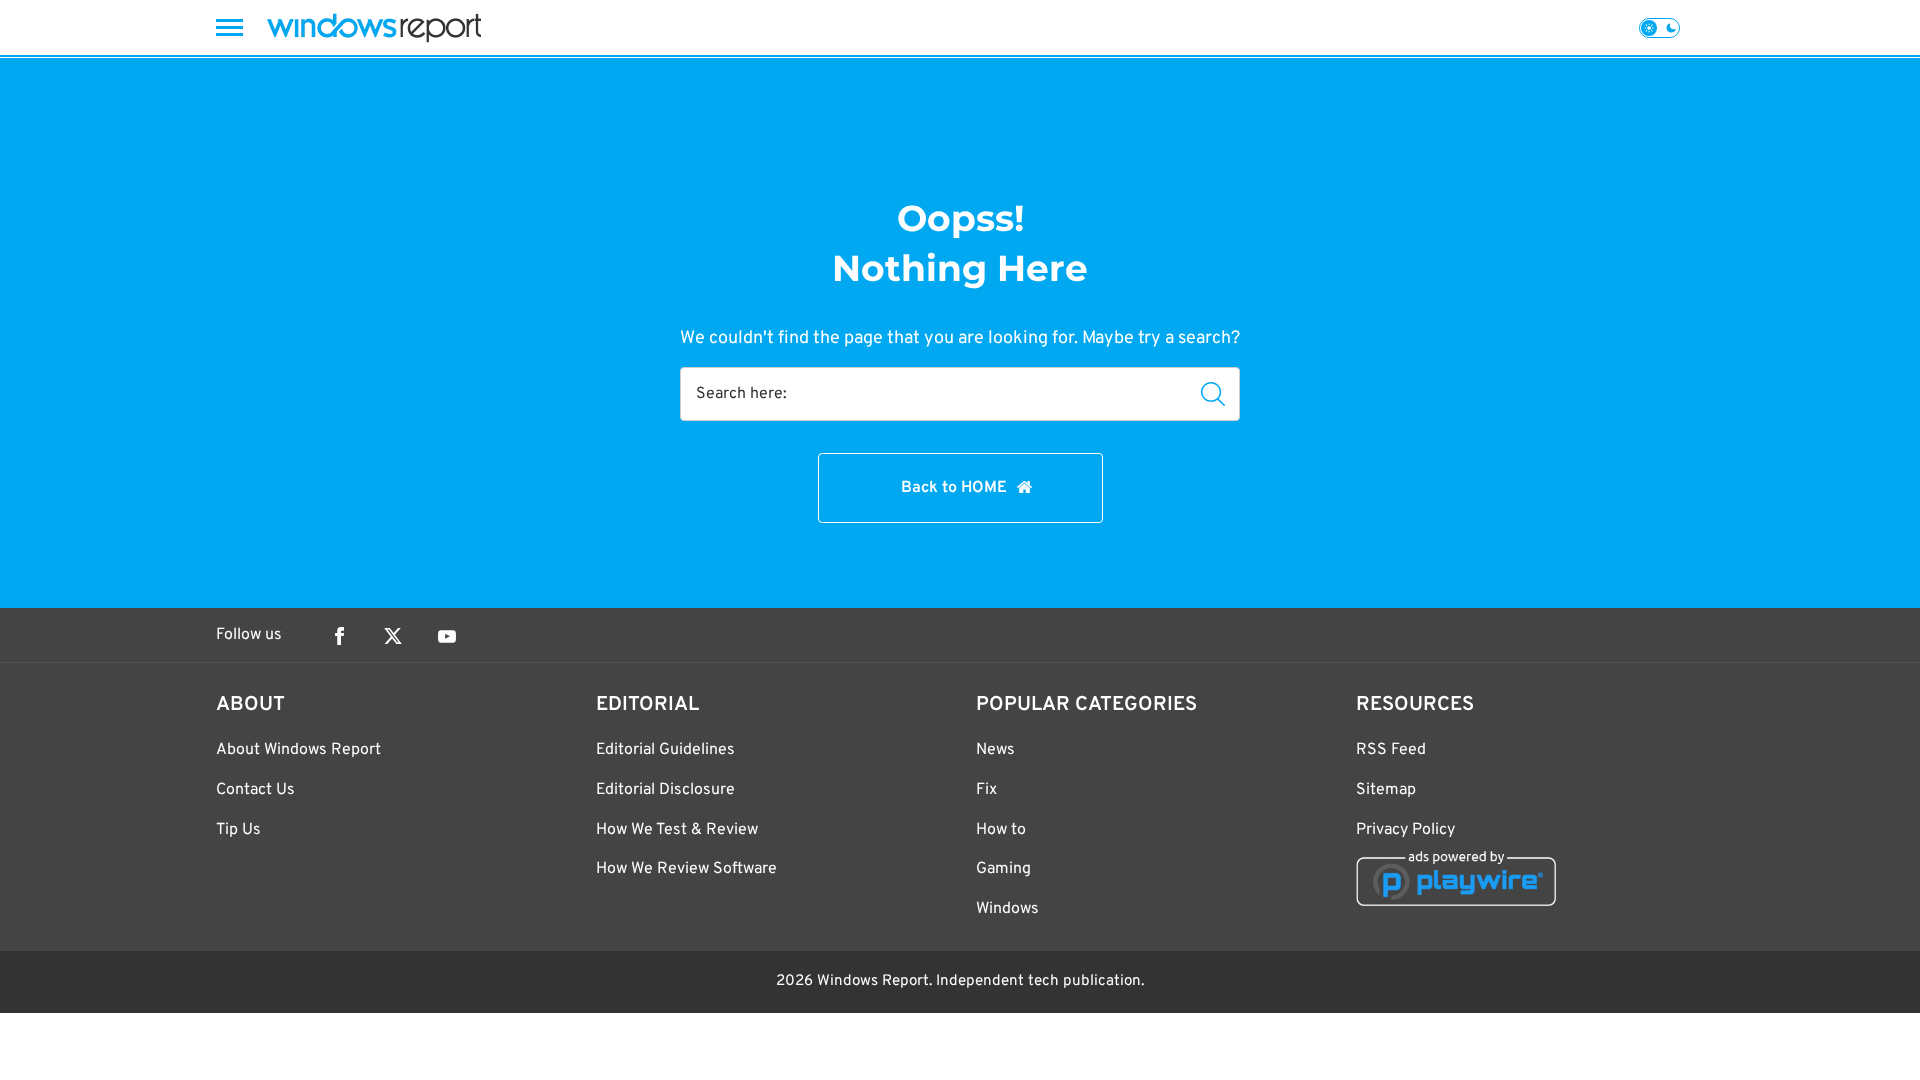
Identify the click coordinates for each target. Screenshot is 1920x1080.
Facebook (339, 636)
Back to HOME (954, 488)
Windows (1007, 909)
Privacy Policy (1405, 830)
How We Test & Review (677, 830)
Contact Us (255, 790)
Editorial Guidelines (665, 750)
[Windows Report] (374, 27)
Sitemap (1386, 790)
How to (1001, 830)
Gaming (1003, 869)
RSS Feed (1391, 750)
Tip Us (238, 830)
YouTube (447, 636)
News (995, 750)
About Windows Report (298, 750)
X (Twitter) (393, 636)
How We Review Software (686, 869)
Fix (986, 790)
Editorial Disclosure (665, 790)
